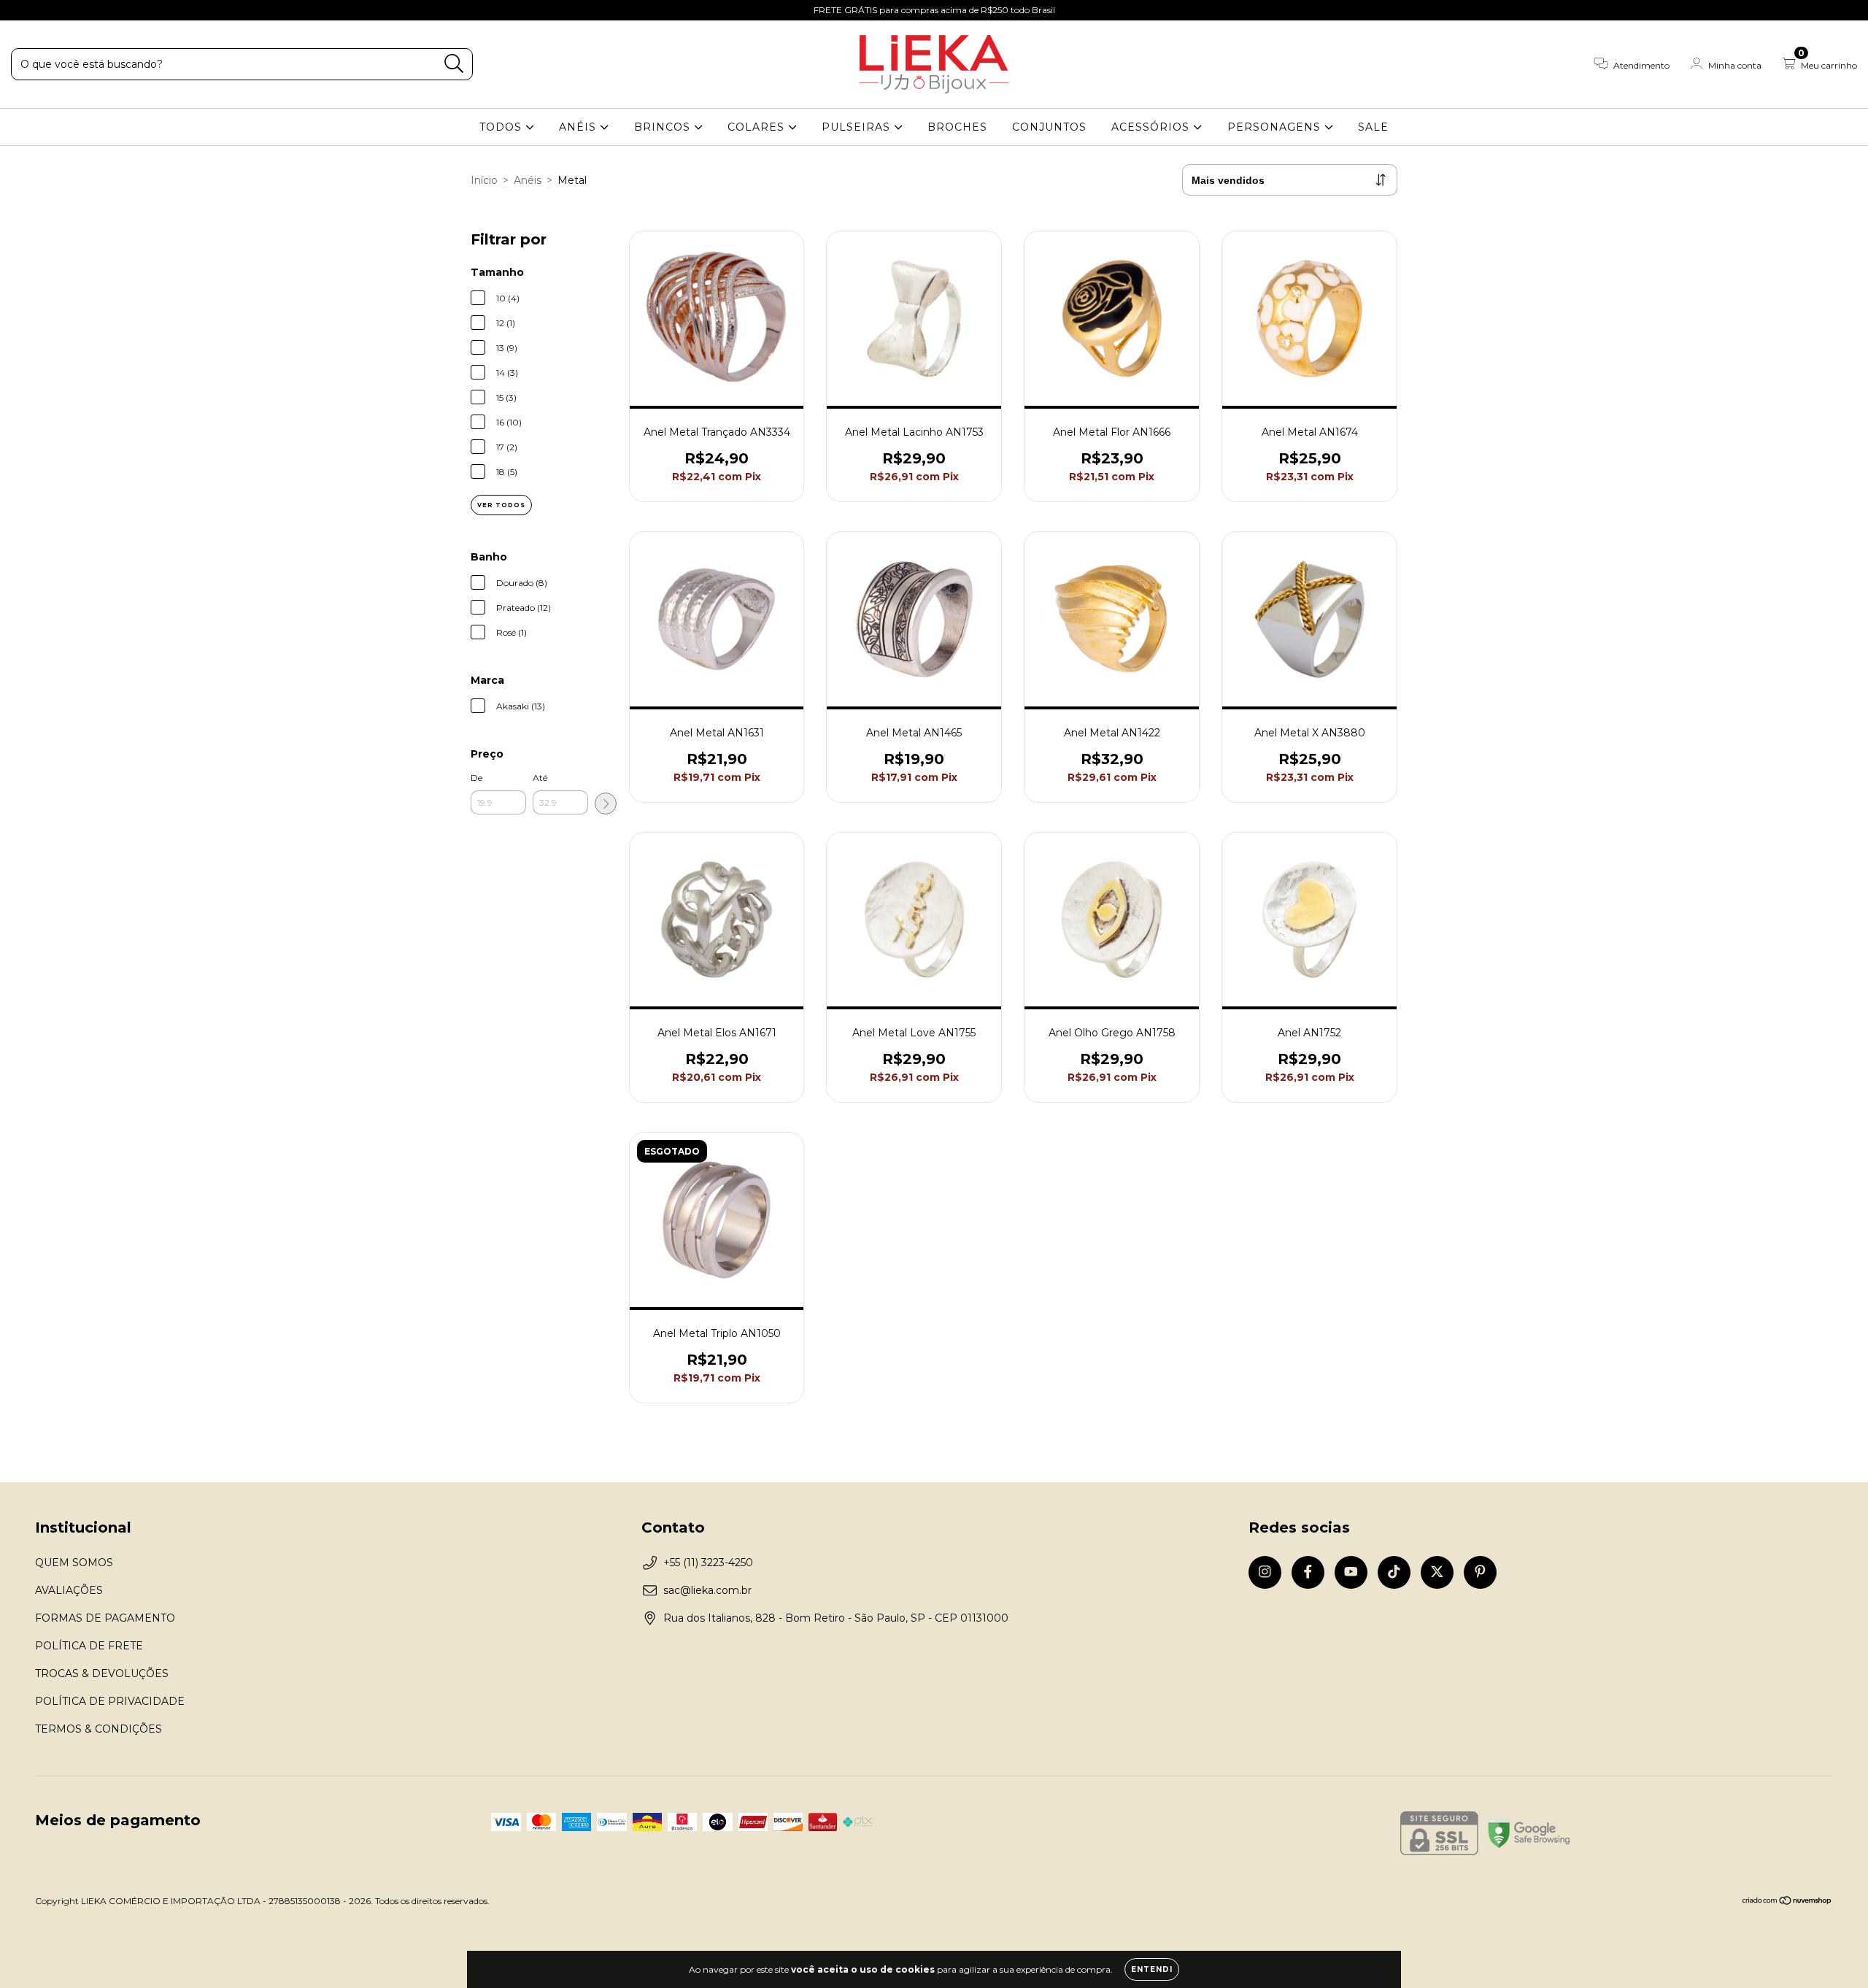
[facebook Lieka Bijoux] (44, 10)
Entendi (1152, 1969)
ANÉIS (579, 127)
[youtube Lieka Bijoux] (66, 10)
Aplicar (606, 804)
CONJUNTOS (1049, 127)
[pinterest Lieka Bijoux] (131, 10)
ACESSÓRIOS (1152, 127)
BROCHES (957, 127)
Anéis (528, 180)
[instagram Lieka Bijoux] (22, 10)
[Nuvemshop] (1787, 1902)
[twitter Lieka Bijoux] (110, 10)
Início (484, 180)
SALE (1373, 127)
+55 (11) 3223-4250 (708, 1563)
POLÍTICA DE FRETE (89, 1646)
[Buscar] (454, 64)
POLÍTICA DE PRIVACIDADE (110, 1701)
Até (540, 778)
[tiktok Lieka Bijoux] (88, 10)
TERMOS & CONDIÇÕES (99, 1729)
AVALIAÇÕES (69, 1590)
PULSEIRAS (858, 127)
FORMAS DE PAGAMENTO (105, 1618)
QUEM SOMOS (74, 1563)
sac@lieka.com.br (707, 1590)
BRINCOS (664, 127)
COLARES (758, 127)
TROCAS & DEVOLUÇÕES (102, 1673)
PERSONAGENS (1276, 127)
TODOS (502, 127)
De (476, 778)
